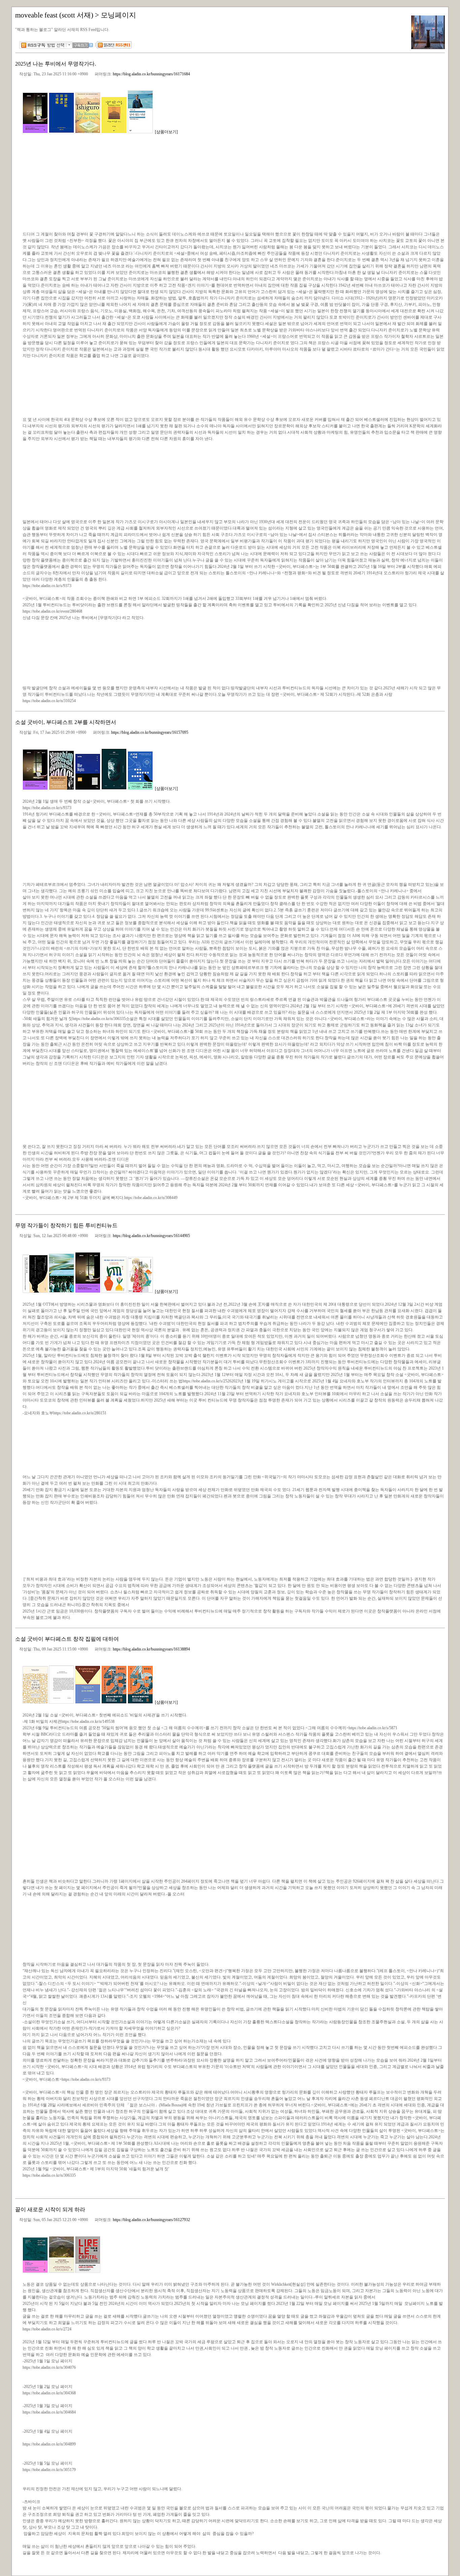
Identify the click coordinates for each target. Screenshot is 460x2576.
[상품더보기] (166, 132)
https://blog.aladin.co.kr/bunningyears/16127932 (151, 2220)
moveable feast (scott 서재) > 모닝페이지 (76, 15)
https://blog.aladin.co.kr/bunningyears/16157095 (150, 732)
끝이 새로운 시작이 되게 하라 (50, 2209)
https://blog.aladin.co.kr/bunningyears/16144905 (151, 1236)
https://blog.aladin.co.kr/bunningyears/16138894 (151, 1649)
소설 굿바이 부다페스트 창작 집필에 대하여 (67, 1639)
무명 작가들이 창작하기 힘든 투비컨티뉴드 (66, 1225)
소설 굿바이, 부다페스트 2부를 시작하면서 (66, 722)
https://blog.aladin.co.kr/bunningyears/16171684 (151, 74)
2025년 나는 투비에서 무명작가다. (56, 64)
